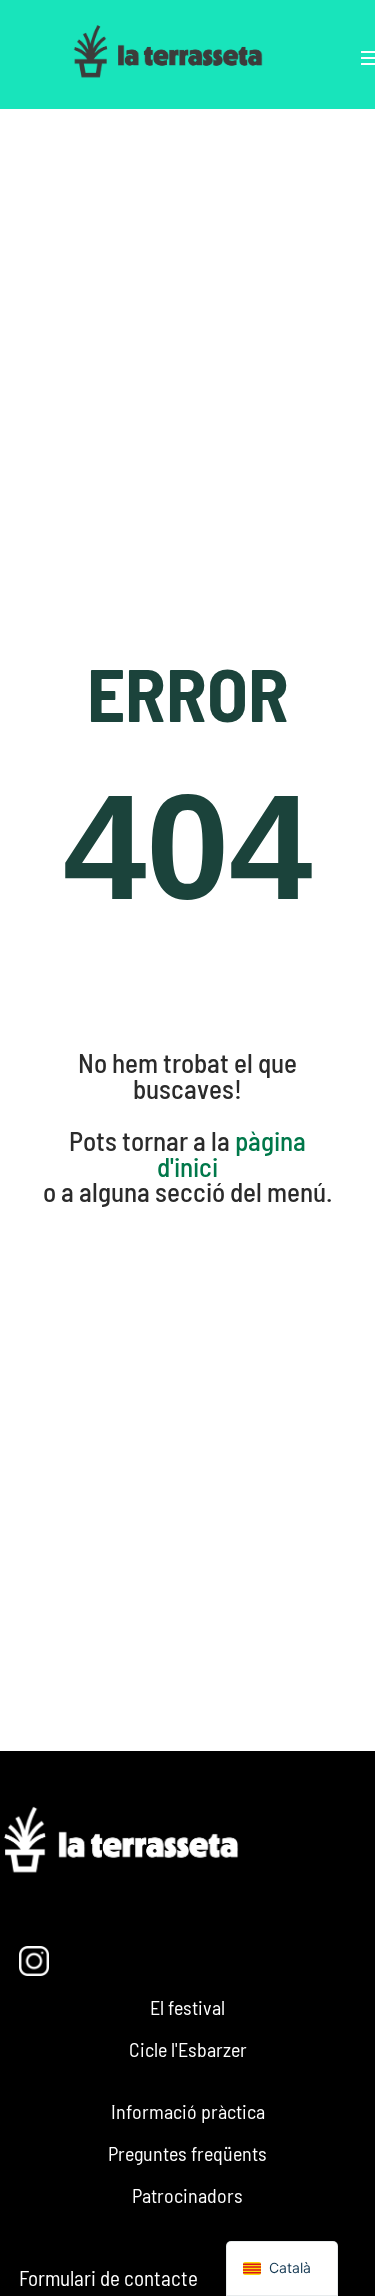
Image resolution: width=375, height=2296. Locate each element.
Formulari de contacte (108, 2277)
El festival (187, 2007)
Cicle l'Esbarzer (188, 2049)
